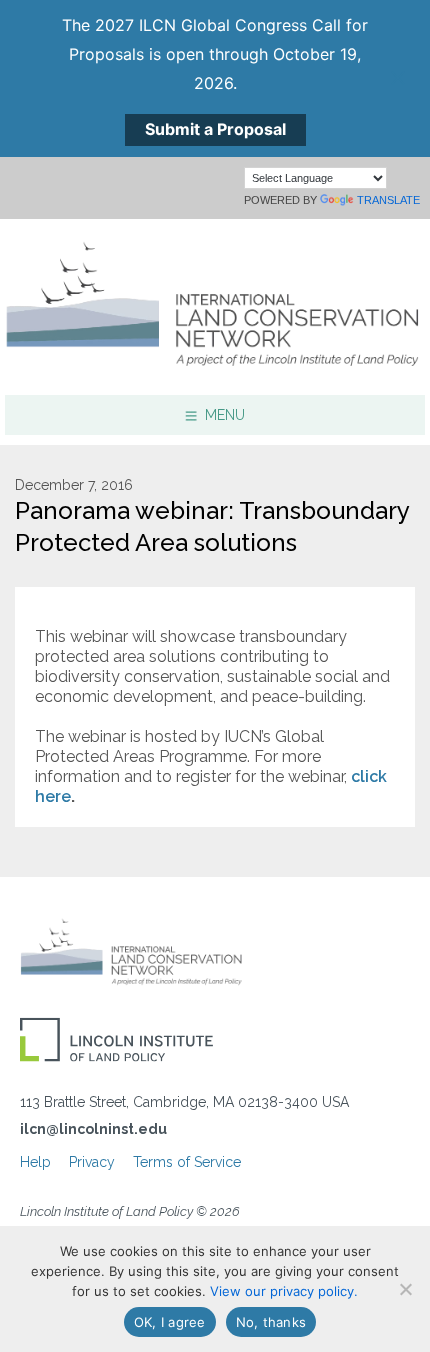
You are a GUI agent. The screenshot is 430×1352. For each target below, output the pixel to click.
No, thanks (271, 1322)
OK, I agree (170, 1322)
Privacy (92, 1162)
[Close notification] (398, 78)
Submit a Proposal (215, 129)
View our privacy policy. (284, 1291)
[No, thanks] (405, 1289)
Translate (388, 200)
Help (35, 1162)
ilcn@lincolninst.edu (93, 1129)
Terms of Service (187, 1162)
